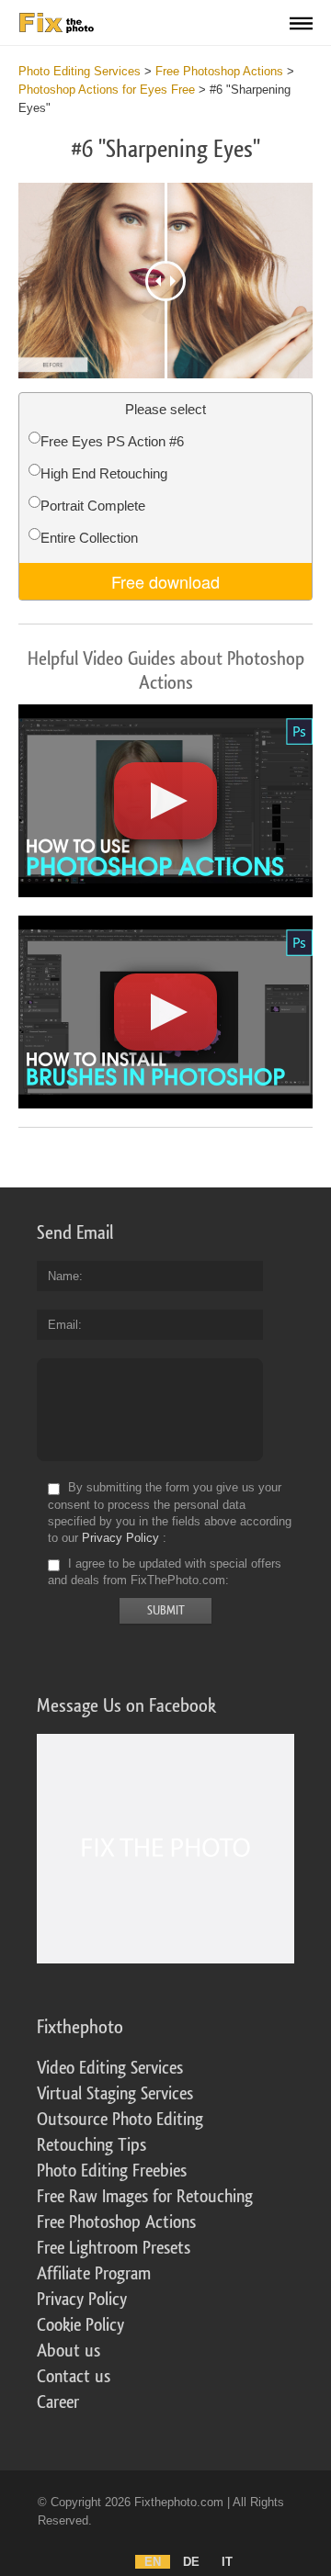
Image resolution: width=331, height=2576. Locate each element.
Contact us (74, 2377)
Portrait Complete (93, 506)
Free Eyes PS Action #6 (112, 441)
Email (63, 1325)
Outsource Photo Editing (120, 2120)
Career (58, 2402)
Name (63, 1276)
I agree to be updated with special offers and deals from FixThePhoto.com (165, 1572)
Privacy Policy (120, 1538)
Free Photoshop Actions (116, 2222)
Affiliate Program (94, 2274)
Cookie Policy (80, 2325)
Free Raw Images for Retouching (145, 2197)
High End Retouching (104, 473)
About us (68, 2351)
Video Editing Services (110, 2068)
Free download (165, 581)
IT (227, 2562)
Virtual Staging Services (115, 2094)
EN (153, 2562)
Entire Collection (89, 538)
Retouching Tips (91, 2145)
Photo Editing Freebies (112, 2171)
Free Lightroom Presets (114, 2248)
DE (191, 2562)
